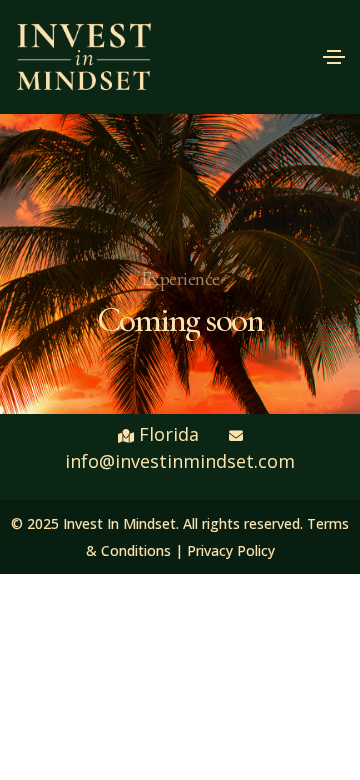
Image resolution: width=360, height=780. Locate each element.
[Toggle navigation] (334, 57)
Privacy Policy (231, 550)
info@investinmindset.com (180, 461)
